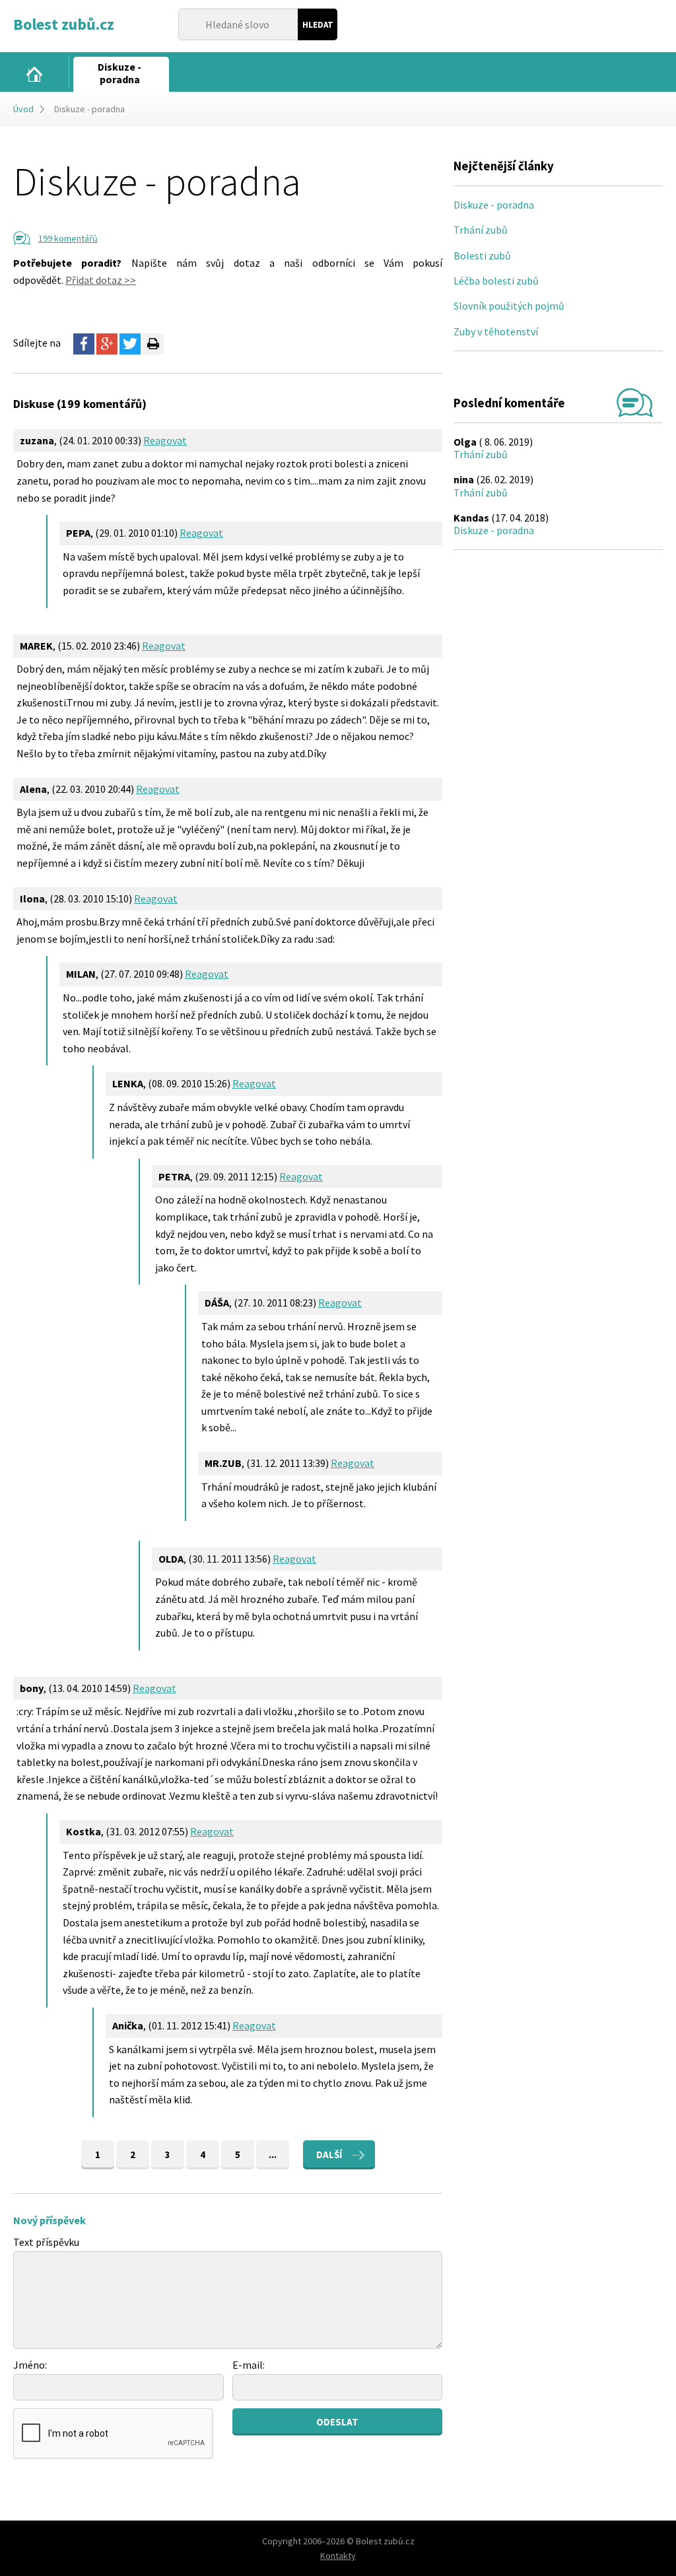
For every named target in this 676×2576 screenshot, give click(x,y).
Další (329, 2154)
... (273, 2154)
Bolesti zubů (482, 255)
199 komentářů (68, 238)
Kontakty (338, 2556)
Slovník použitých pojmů (509, 306)
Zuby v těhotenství (496, 331)
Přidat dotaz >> (101, 280)
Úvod (23, 109)
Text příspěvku (46, 2242)
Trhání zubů (481, 230)
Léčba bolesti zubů (496, 281)
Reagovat (165, 440)
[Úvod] (34, 74)
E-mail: (249, 2365)
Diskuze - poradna (494, 205)
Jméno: (30, 2365)
